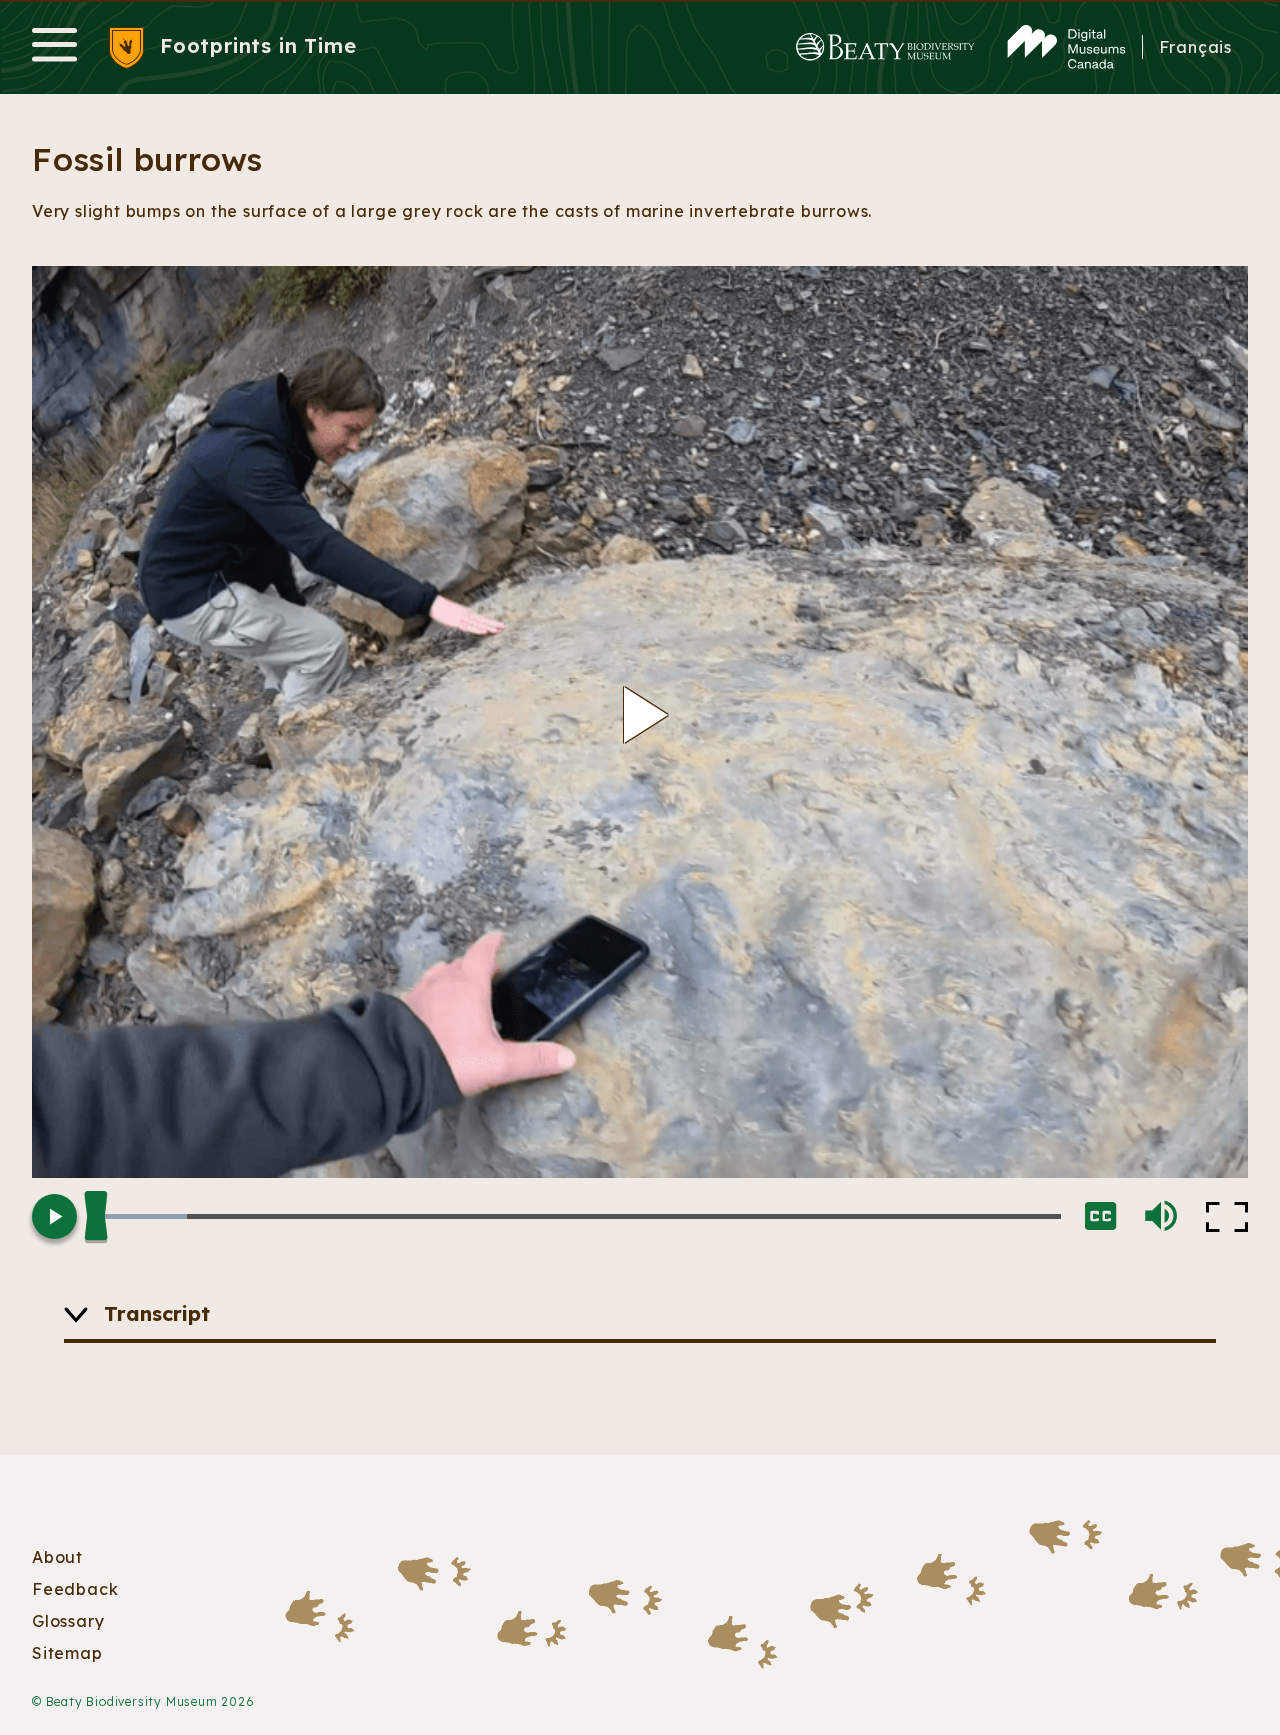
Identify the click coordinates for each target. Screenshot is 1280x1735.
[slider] (581, 1216)
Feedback (75, 1589)
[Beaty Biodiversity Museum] (885, 47)
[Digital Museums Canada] (1066, 47)
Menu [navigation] (54, 47)
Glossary (68, 1621)
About (57, 1557)
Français (1195, 47)
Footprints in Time (258, 45)
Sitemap (67, 1653)
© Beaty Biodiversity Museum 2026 (143, 1701)
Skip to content (640, 1)
